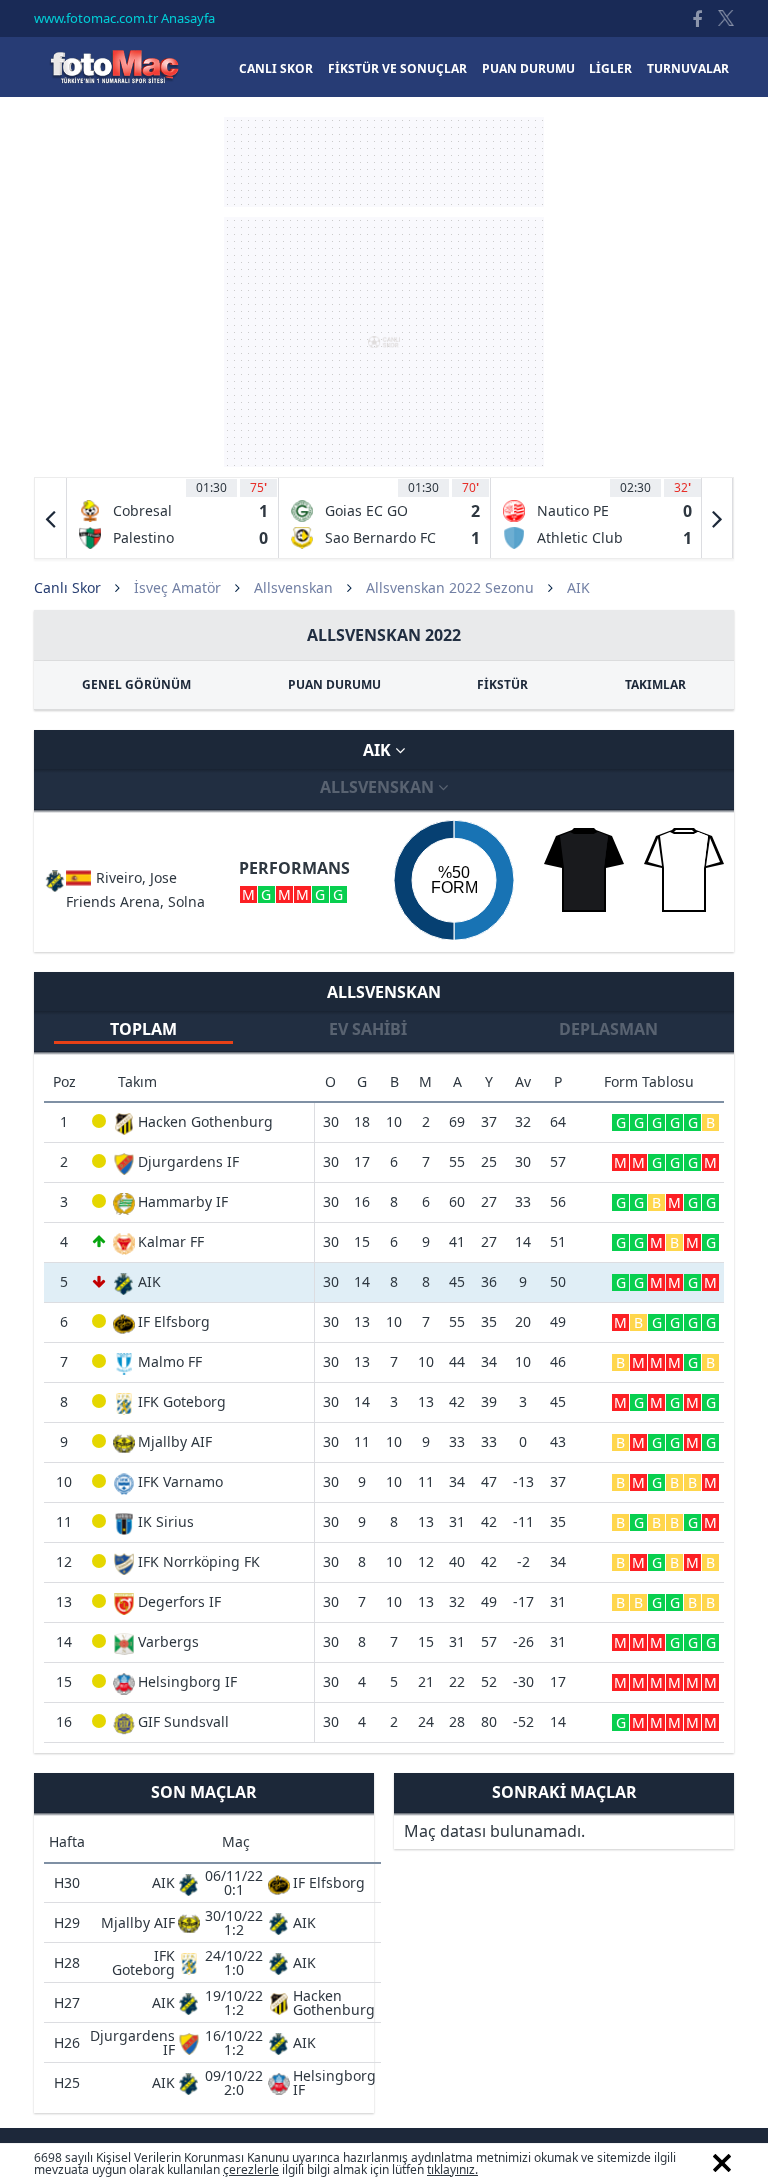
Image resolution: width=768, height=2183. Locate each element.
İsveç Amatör (177, 587)
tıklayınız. (452, 2169)
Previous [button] (51, 518)
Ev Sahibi (368, 1029)
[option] (173, 518)
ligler (610, 68)
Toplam (143, 1029)
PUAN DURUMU (334, 684)
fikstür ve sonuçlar (397, 68)
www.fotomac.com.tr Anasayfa (124, 18)
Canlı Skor (114, 66)
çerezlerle (251, 2169)
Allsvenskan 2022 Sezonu (450, 587)
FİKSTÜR (502, 684)
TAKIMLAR (655, 684)
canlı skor (276, 68)
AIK (379, 750)
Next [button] (717, 518)
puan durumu (528, 68)
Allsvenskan (293, 587)
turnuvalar (688, 68)
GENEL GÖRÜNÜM (136, 684)
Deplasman (608, 1029)
